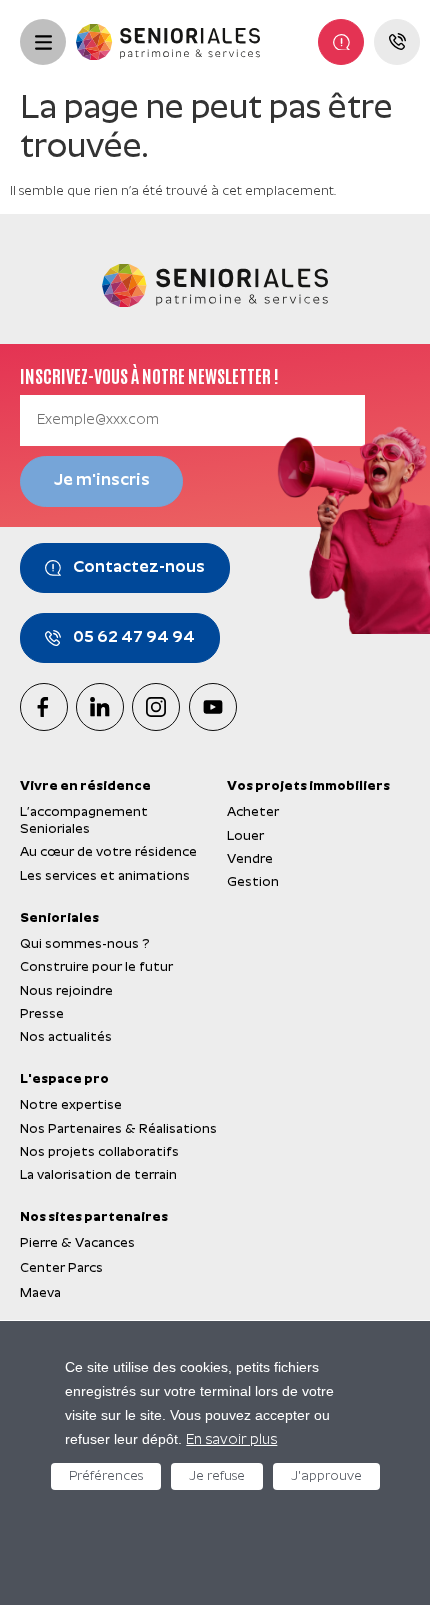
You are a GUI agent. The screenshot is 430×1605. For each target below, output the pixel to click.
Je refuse (217, 1476)
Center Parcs (61, 1268)
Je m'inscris (102, 481)
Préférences (106, 1476)
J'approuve (326, 1476)
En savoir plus (231, 1440)
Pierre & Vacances (77, 1243)
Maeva (40, 1293)
